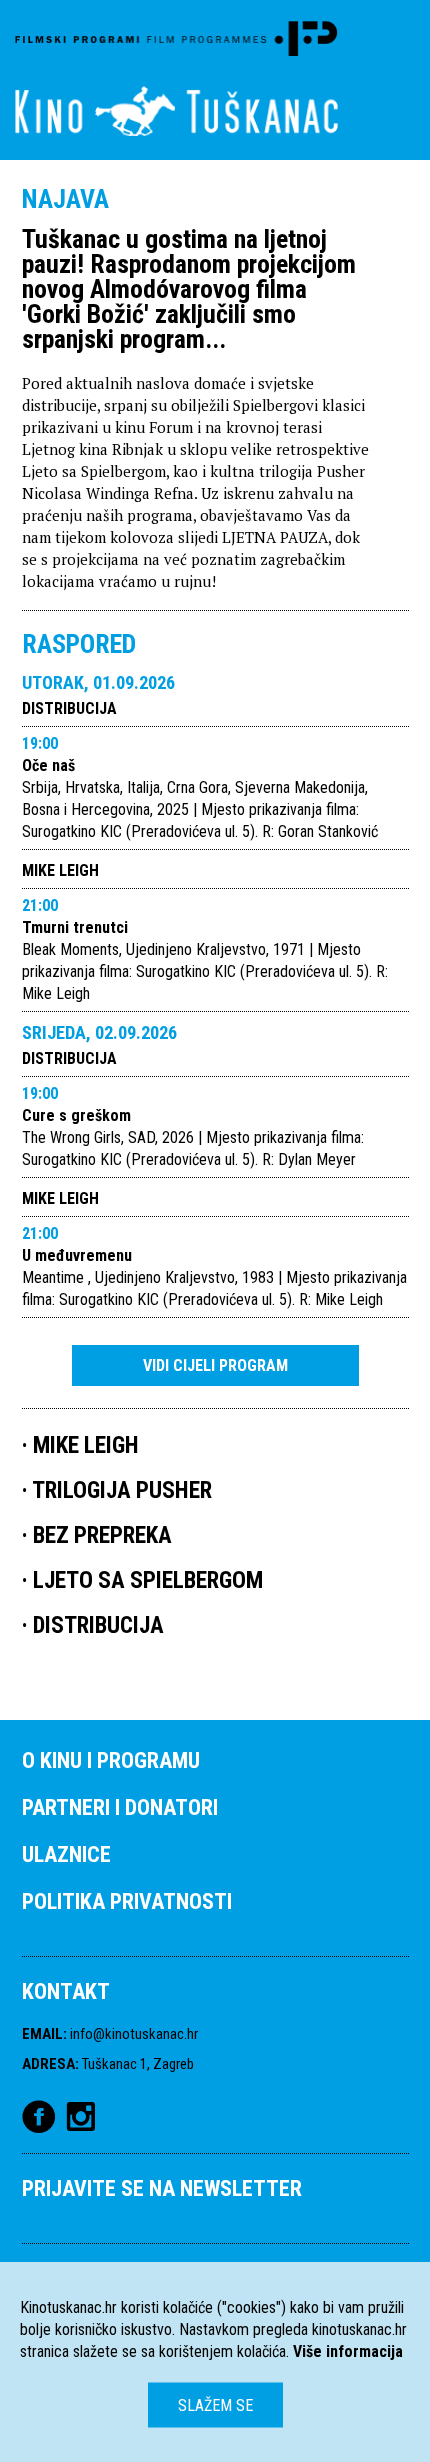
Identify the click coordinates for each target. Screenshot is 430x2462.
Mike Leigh (60, 870)
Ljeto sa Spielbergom (148, 1580)
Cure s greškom (76, 1115)
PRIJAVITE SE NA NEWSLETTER (162, 2188)
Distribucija (69, 708)
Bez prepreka (102, 1535)
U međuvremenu (77, 1255)
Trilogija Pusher (122, 1490)
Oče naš (48, 765)
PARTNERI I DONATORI (120, 1807)
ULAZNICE (66, 1854)
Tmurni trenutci (75, 927)
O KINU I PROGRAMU (111, 1760)
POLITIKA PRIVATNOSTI (127, 1901)
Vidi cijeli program (215, 1365)
